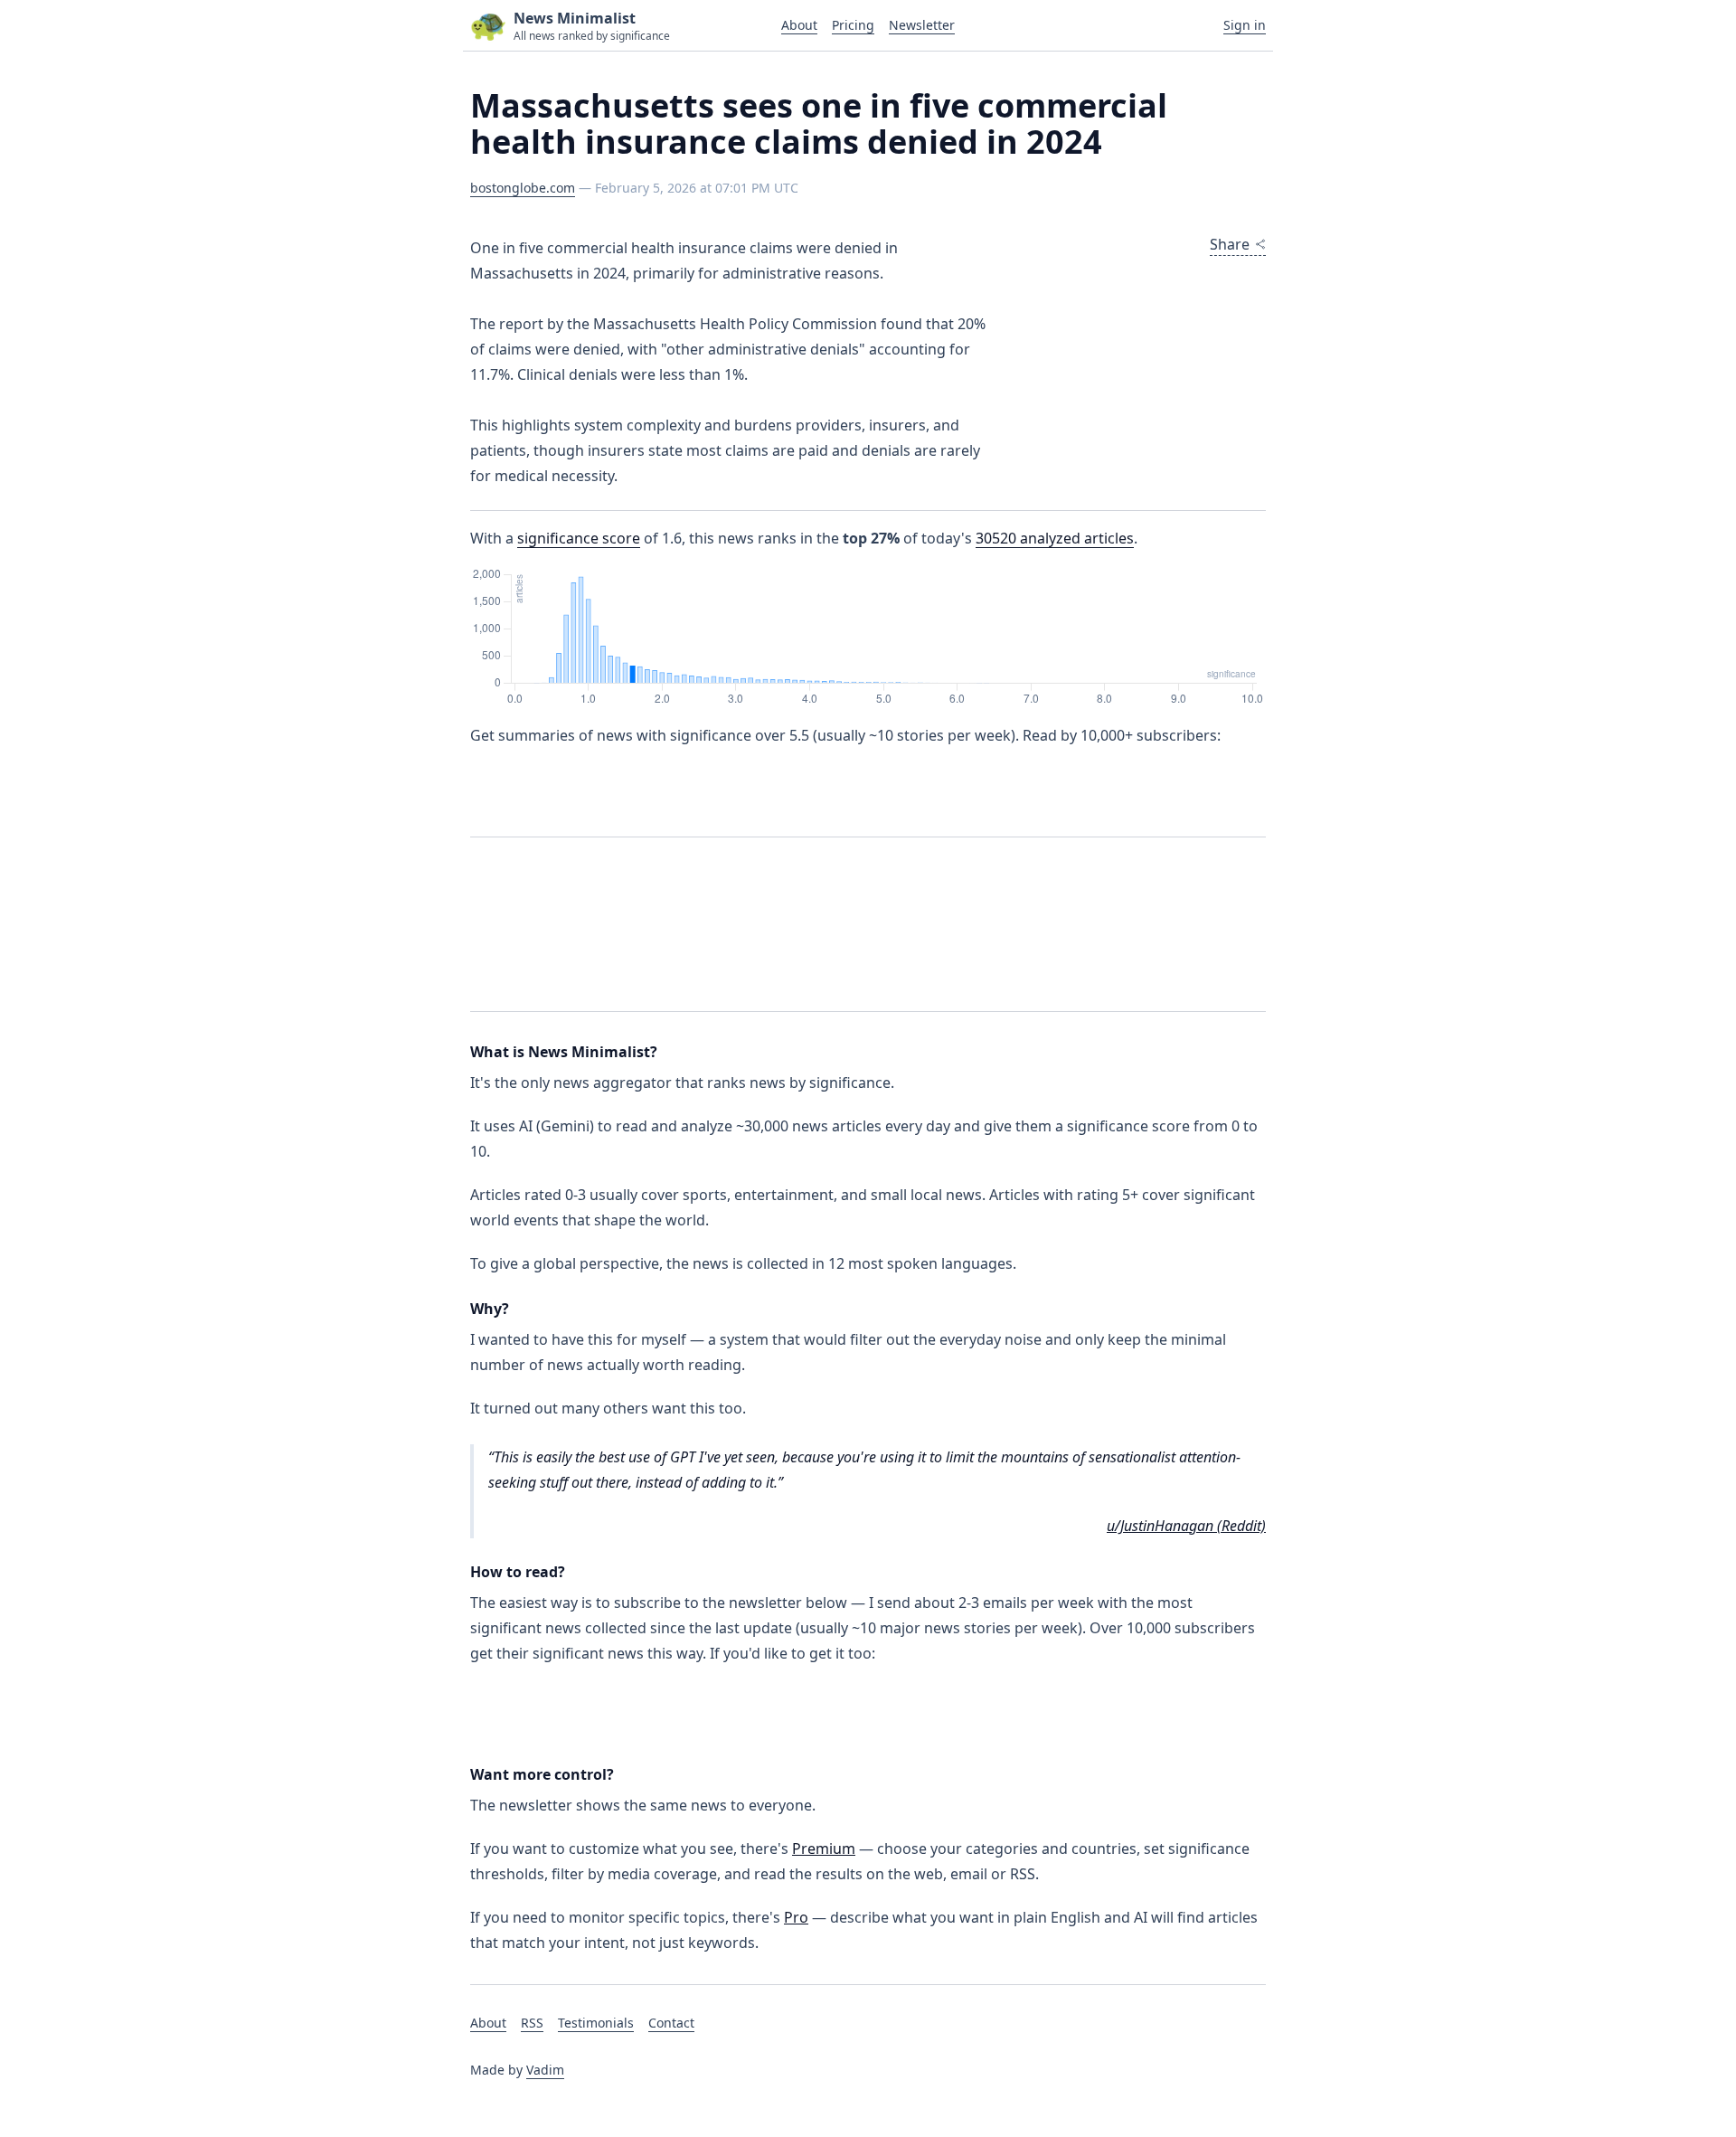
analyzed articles (1055, 538)
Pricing (853, 25)
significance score (579, 538)
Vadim (545, 2070)
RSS (532, 2023)
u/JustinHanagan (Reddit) (1186, 1526)
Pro (796, 1917)
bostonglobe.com (523, 188)
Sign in (1245, 25)
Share (1230, 244)
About (799, 25)
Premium (824, 1849)
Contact (671, 2023)
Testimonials (596, 2023)
